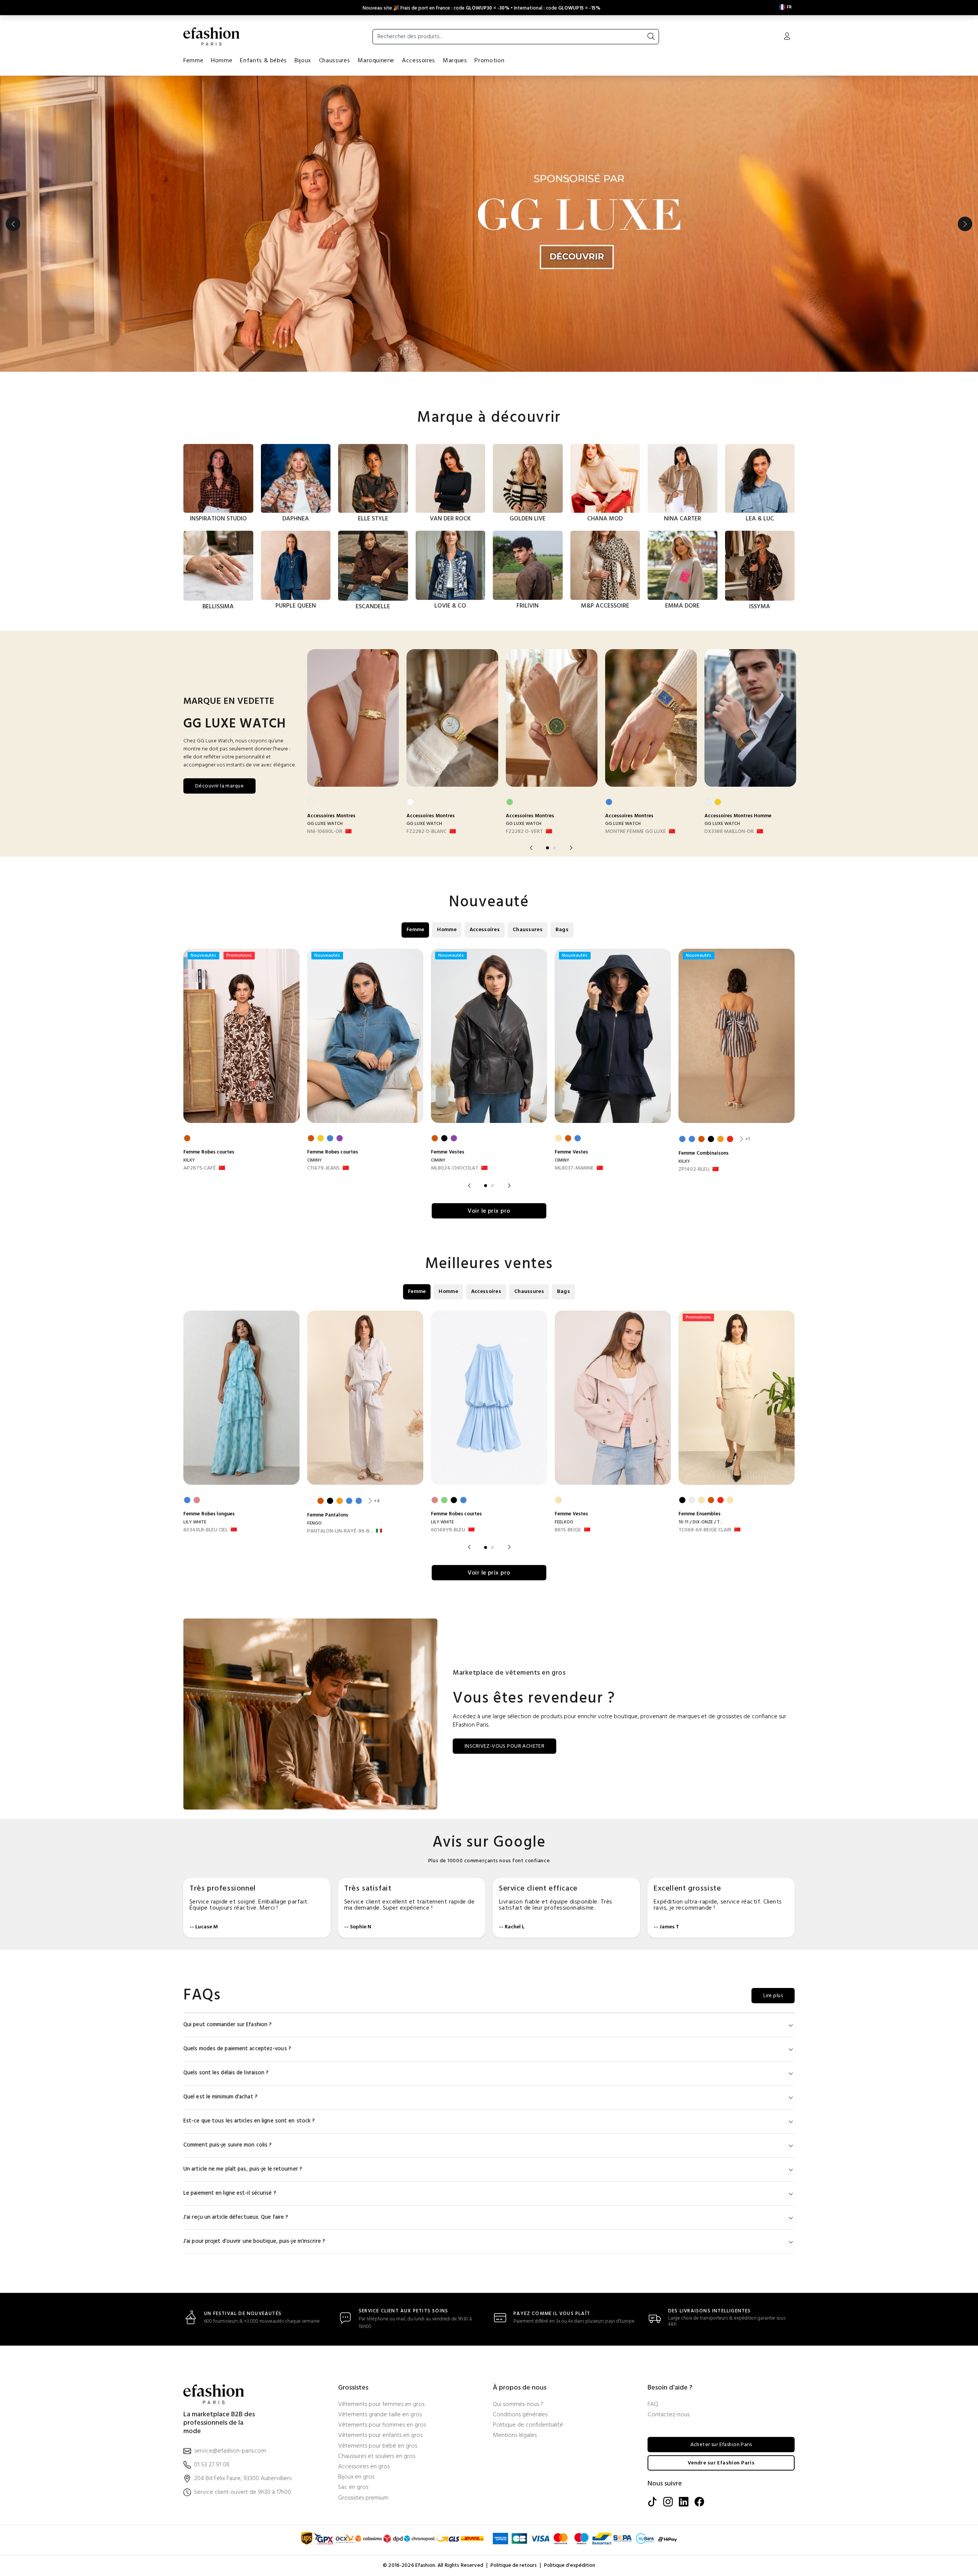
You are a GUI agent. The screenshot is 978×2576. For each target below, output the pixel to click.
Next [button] (965, 224)
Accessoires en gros (364, 2467)
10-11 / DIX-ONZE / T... (701, 1522)
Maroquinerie (376, 61)
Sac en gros (353, 2488)
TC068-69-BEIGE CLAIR (705, 1530)
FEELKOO (564, 1522)
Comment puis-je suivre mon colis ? (227, 2145)
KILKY (189, 1160)
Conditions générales (520, 2415)
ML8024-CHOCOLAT (455, 1168)
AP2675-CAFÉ (200, 1168)
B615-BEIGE (568, 1530)
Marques (455, 61)
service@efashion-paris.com (230, 2451)
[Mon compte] (787, 37)
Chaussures (334, 61)
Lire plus (773, 1996)
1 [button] (547, 848)
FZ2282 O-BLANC (427, 832)
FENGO (314, 1523)
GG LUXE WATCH (325, 824)
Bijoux (303, 61)
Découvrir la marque (219, 786)
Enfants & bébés (263, 61)
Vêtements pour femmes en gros (381, 2405)
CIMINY (314, 1160)
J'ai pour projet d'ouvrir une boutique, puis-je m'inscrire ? (254, 2241)
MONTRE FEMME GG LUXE (636, 832)
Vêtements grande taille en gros (380, 2415)
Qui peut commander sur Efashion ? (227, 2025)
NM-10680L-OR (325, 832)
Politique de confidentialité (528, 2425)
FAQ (653, 2405)
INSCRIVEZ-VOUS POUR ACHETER (504, 1746)
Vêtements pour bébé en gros (378, 2446)
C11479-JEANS (323, 1168)
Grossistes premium (363, 2498)
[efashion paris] (212, 36)
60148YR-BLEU (448, 1530)
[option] (489, 224)
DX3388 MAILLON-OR (729, 832)
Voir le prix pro (489, 1211)
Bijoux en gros (356, 2477)
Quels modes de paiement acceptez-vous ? (237, 2049)
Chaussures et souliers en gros (377, 2457)
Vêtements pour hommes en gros (382, 2425)
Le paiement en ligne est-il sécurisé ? (230, 2193)
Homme (222, 61)
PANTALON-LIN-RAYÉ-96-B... (340, 1531)
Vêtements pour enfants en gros (380, 2436)
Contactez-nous (669, 2415)
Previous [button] (13, 224)
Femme (193, 61)
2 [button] (554, 848)
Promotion (489, 61)
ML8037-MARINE (574, 1168)
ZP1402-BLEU (694, 1170)
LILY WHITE (195, 1522)
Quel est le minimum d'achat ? (220, 2097)
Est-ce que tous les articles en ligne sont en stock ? (249, 2121)
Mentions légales (515, 2436)
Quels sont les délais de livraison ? (226, 2073)
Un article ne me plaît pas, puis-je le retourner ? (243, 2169)
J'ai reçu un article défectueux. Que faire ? (236, 2217)
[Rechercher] (651, 37)
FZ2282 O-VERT (524, 832)
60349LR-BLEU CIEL (206, 1530)
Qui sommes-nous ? (518, 2405)
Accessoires (419, 61)
